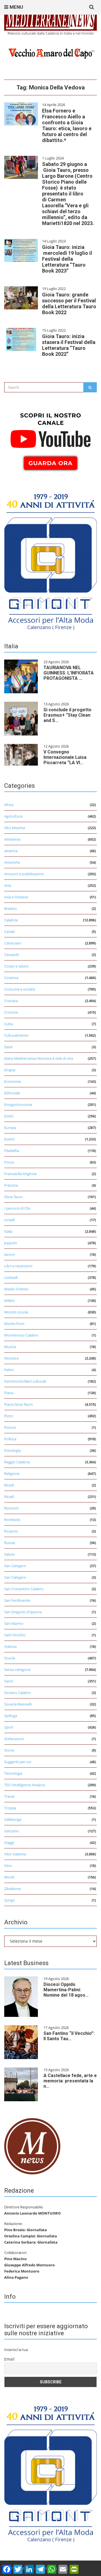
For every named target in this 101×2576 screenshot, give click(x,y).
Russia (10, 1543)
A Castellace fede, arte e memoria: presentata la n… (70, 2081)
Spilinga (11, 1716)
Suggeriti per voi (18, 1762)
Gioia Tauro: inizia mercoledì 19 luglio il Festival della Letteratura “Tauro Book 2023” (67, 259)
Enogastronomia (18, 1104)
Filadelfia (12, 1151)
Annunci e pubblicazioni (24, 874)
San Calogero (15, 1566)
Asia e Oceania (16, 897)
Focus (9, 1162)
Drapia (10, 1070)
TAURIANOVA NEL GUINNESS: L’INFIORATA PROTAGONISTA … (69, 673)
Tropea (10, 1808)
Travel (9, 1796)
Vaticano (12, 1831)
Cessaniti (12, 955)
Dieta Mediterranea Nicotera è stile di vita (39, 1058)
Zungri (10, 1900)
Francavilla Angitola (20, 1174)
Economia (12, 1081)
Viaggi (9, 1842)
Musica (10, 1347)
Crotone (11, 1012)
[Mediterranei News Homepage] (32, 2146)
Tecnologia (13, 1773)
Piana (9, 1393)
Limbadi (11, 1277)
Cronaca (11, 1001)
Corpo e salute (16, 966)
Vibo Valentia (15, 1854)
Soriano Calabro (18, 1693)
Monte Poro (14, 1324)
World (9, 1877)
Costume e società (19, 989)
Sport (9, 1727)
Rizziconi (11, 1508)
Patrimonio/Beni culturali (25, 1381)
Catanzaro (13, 943)
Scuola (10, 1658)
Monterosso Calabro (21, 1335)
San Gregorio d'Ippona (23, 1612)
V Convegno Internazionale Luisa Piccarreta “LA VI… (65, 757)
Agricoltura (13, 816)
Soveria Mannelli (18, 1704)
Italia (8, 1231)
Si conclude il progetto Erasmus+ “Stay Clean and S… (67, 715)
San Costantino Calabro (24, 1589)
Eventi (9, 1139)
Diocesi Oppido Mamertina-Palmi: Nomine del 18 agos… (66, 1990)
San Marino (14, 1623)
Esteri (9, 1116)
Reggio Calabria (17, 1462)
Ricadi (9, 1485)
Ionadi (10, 1220)
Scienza (10, 1646)
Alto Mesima (15, 828)
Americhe (12, 862)
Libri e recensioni (18, 1266)
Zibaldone (12, 1889)
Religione (12, 1473)
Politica (10, 1439)
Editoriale (12, 1093)
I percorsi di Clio (17, 1208)
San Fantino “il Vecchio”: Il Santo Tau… (69, 2036)
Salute (9, 1554)
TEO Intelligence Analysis (25, 1785)
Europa (10, 1128)
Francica (11, 1185)
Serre (9, 1681)
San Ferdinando (17, 1600)
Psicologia (12, 1450)
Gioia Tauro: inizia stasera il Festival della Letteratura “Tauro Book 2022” (69, 345)
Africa (9, 805)
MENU (16, 7)
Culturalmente (16, 1035)
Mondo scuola (16, 1312)
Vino (8, 1866)
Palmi (9, 1370)
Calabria (11, 920)
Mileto (10, 1301)
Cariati (10, 932)
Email (9, 2359)
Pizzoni (10, 1427)
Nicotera (11, 1358)
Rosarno (11, 1531)
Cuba (9, 1024)
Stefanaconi (14, 1739)
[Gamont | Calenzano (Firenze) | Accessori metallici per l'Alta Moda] (50, 560)
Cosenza (11, 978)
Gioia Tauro (13, 1197)
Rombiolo (12, 1520)
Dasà (8, 1047)
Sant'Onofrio (15, 1635)
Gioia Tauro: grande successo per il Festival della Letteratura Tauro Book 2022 (69, 303)
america (11, 851)
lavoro (10, 1254)
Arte (8, 885)
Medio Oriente (16, 1289)
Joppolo (11, 1243)
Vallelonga (13, 1819)
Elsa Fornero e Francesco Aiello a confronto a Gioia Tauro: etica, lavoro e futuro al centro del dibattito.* (67, 125)
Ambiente (12, 839)
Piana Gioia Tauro (19, 1404)
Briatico (11, 908)
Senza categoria (17, 1670)
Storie (9, 1750)
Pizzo (9, 1416)
